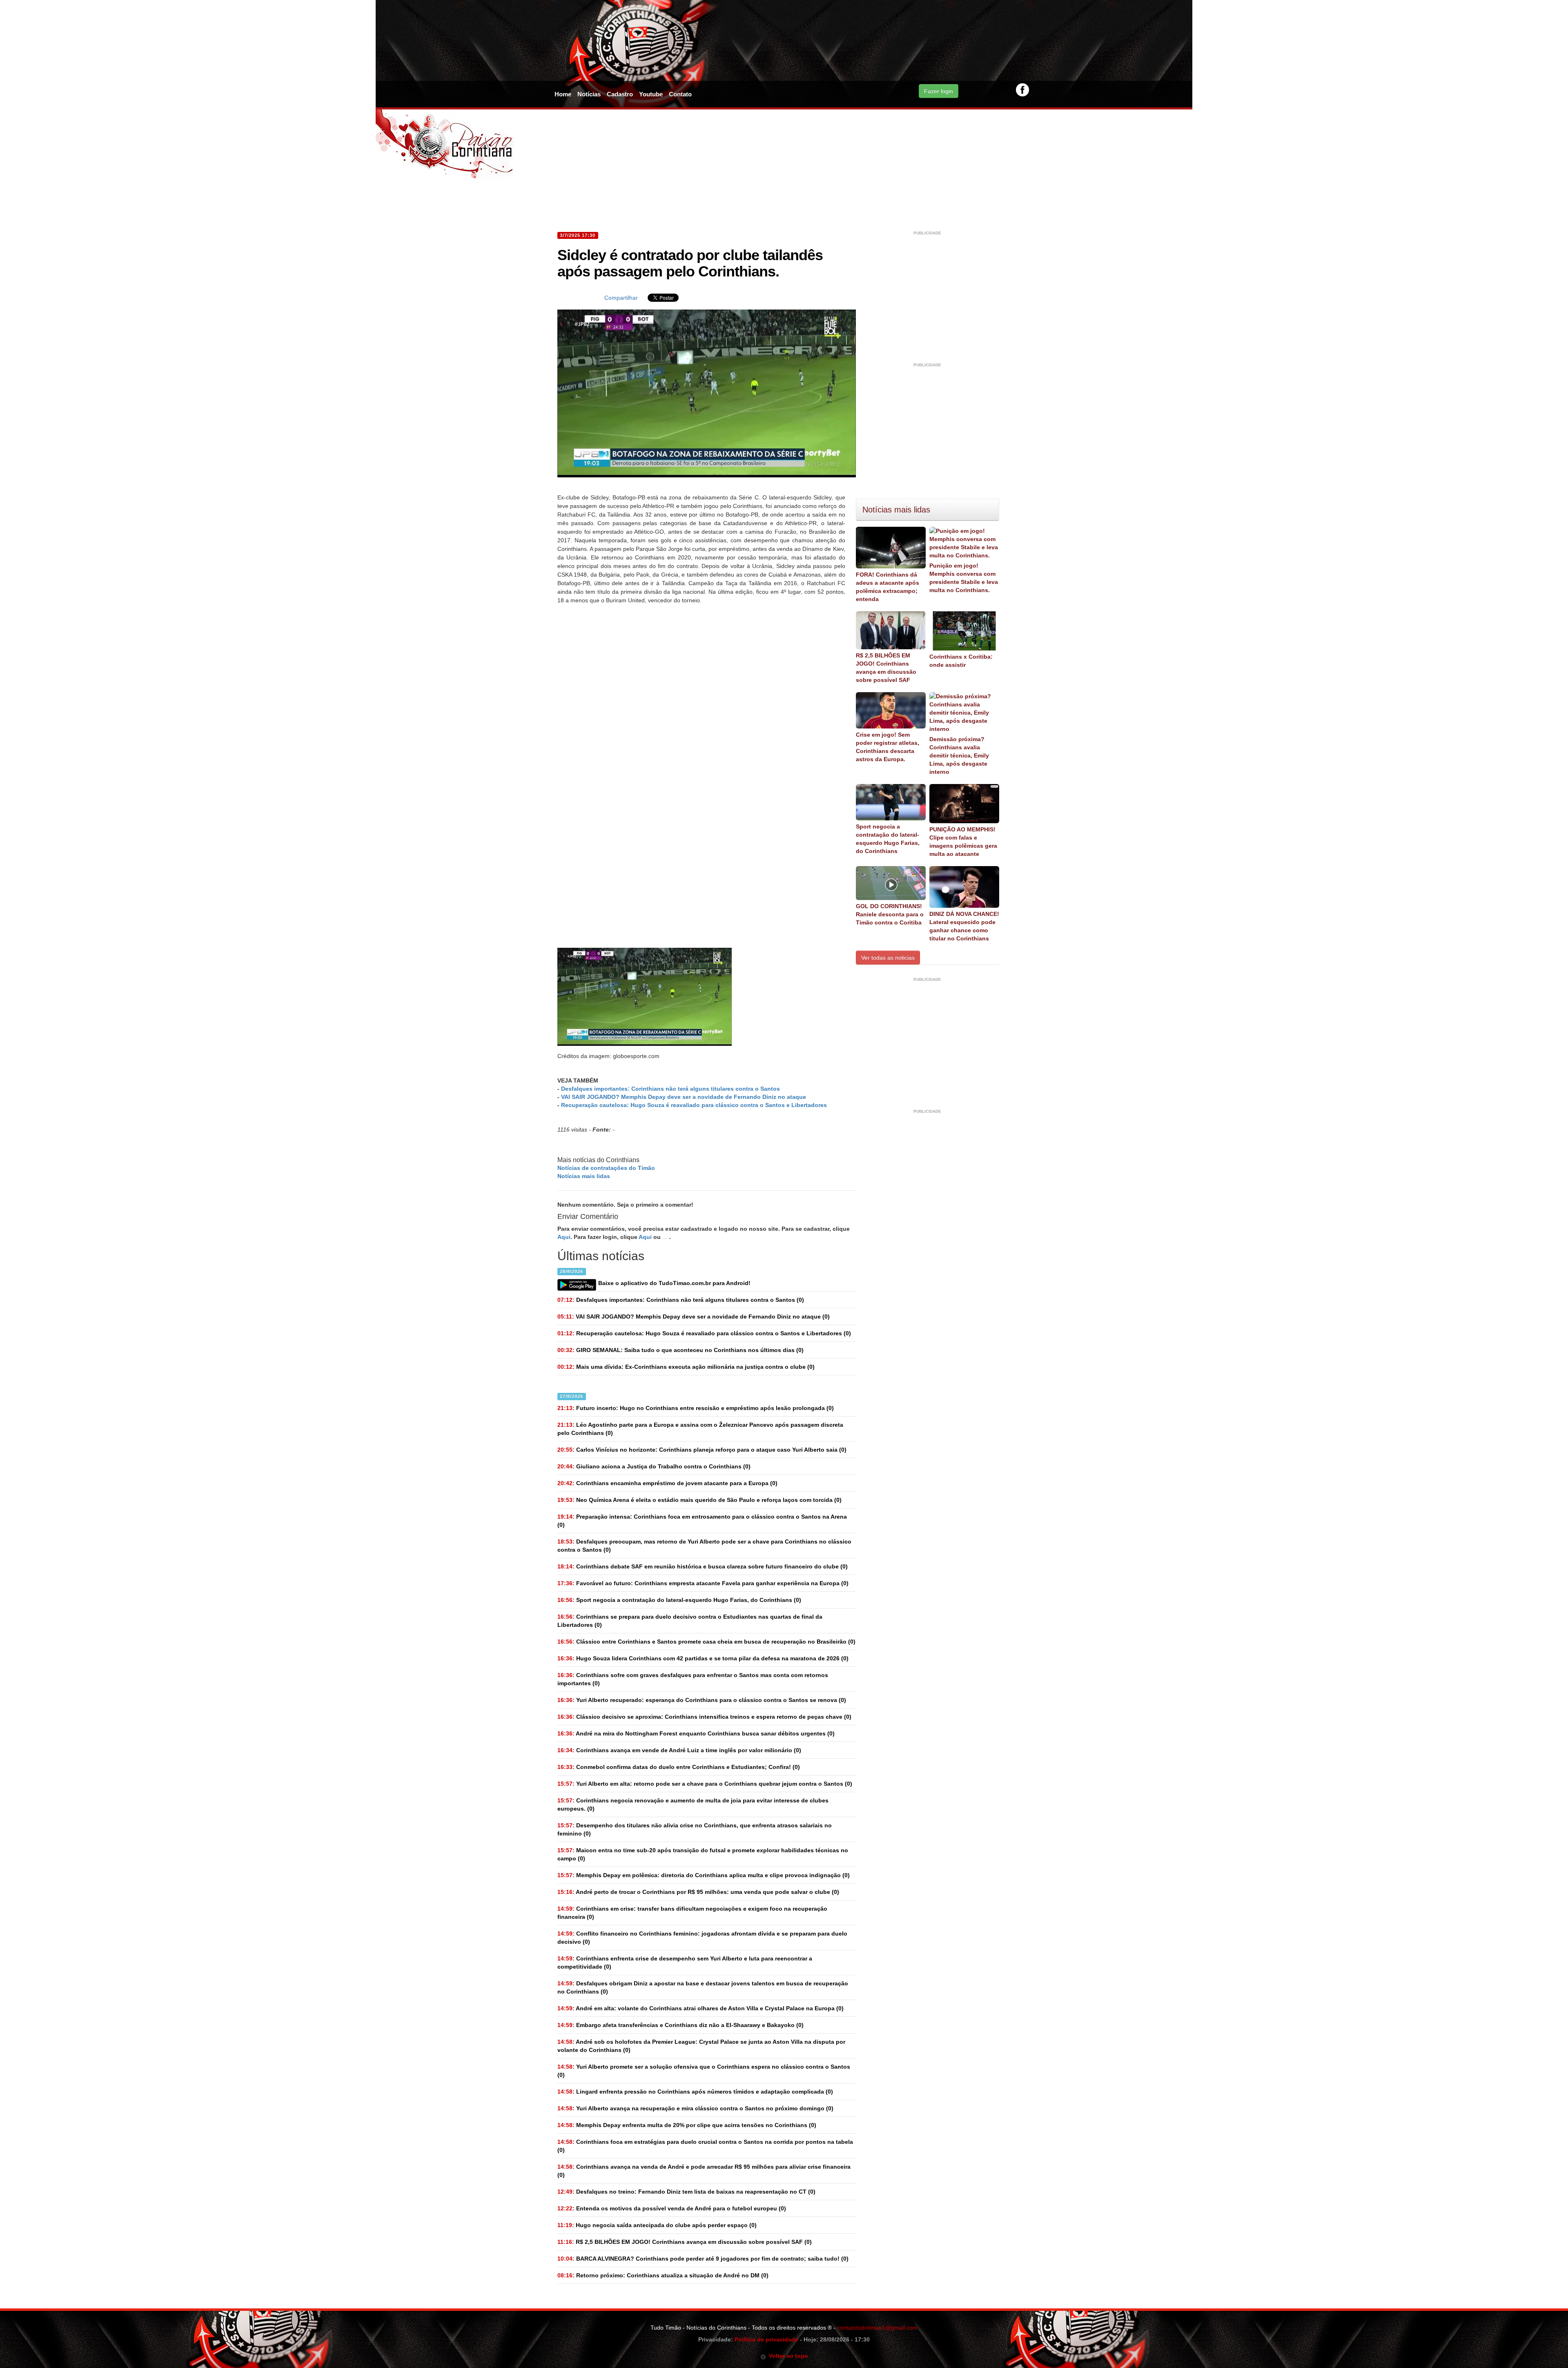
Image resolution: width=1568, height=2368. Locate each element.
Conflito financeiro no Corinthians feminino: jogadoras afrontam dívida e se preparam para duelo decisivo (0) (702, 1938)
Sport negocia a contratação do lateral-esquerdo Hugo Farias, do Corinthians (888, 839)
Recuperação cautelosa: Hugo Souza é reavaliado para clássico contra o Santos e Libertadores (694, 1105)
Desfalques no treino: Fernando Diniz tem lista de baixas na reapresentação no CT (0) (686, 2192)
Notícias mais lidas (584, 1176)
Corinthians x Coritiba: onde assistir (961, 661)
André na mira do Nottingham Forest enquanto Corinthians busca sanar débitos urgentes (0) (696, 1733)
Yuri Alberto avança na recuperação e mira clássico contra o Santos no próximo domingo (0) (695, 2108)
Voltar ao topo (787, 2356)
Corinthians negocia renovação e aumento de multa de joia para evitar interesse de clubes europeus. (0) (693, 1804)
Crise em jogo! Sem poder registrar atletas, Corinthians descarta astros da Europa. (888, 747)
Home (563, 94)
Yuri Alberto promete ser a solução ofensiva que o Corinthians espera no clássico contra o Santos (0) (704, 2071)
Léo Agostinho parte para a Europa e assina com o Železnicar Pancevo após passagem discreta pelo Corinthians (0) (700, 1429)
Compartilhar (621, 298)
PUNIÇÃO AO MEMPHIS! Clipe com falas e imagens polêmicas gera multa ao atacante (963, 842)
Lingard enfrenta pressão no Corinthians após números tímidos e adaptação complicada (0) (695, 2092)
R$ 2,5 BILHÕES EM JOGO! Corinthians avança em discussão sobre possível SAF (886, 668)
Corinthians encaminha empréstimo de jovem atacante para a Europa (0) (667, 1483)
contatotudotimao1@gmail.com (877, 2328)
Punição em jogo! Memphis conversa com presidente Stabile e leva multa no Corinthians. (964, 578)
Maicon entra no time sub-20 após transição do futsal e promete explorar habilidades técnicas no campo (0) (703, 1854)
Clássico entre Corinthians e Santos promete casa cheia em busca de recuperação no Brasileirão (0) (706, 1642)
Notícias (589, 94)
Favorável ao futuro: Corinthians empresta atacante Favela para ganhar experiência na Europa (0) (703, 1583)
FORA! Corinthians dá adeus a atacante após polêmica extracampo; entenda (888, 587)
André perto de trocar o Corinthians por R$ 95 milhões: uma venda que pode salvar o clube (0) (698, 1892)
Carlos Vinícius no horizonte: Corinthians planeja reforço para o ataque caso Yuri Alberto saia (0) (702, 1450)
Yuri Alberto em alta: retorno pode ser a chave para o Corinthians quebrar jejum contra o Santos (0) (705, 1784)
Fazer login (939, 91)
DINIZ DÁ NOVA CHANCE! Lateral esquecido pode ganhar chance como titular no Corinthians (964, 926)
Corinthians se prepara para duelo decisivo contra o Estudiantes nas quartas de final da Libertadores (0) (690, 1621)
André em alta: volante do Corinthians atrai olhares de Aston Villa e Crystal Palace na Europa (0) (700, 2008)
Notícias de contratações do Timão (606, 1168)
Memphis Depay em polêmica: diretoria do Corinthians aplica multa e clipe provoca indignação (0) (704, 1875)
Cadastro (620, 94)
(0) (681, 1300)
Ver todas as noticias (888, 958)
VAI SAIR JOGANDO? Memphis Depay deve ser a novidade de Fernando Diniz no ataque (684, 1097)
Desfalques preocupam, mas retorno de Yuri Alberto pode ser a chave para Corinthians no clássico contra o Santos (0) (704, 1546)
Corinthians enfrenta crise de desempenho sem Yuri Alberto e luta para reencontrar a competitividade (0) (685, 1963)
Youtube (651, 94)
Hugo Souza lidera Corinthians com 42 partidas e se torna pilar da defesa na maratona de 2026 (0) (703, 1658)
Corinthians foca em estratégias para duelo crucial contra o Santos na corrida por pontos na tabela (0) (705, 2146)
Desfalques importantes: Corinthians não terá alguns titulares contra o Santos (670, 1089)
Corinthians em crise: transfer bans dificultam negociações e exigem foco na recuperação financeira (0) (692, 1913)
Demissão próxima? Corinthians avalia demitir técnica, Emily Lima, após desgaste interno (959, 755)
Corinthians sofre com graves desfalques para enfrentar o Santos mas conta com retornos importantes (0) (693, 1679)
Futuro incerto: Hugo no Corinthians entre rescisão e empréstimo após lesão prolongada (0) (696, 1408)
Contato (680, 94)
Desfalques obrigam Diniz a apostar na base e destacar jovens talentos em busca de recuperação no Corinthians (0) (703, 1987)
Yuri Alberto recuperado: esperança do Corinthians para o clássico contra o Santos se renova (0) (702, 1700)
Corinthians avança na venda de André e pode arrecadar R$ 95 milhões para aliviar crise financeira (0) (704, 2171)
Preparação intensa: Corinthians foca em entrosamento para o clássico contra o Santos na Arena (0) (702, 1521)
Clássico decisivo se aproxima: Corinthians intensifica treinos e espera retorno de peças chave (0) (704, 1717)
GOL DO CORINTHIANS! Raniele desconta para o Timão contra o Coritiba (890, 914)
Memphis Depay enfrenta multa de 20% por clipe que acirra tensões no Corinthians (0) (687, 2125)
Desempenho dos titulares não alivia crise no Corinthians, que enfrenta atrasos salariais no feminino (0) (695, 1829)
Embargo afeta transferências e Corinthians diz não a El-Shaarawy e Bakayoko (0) (680, 2025)
